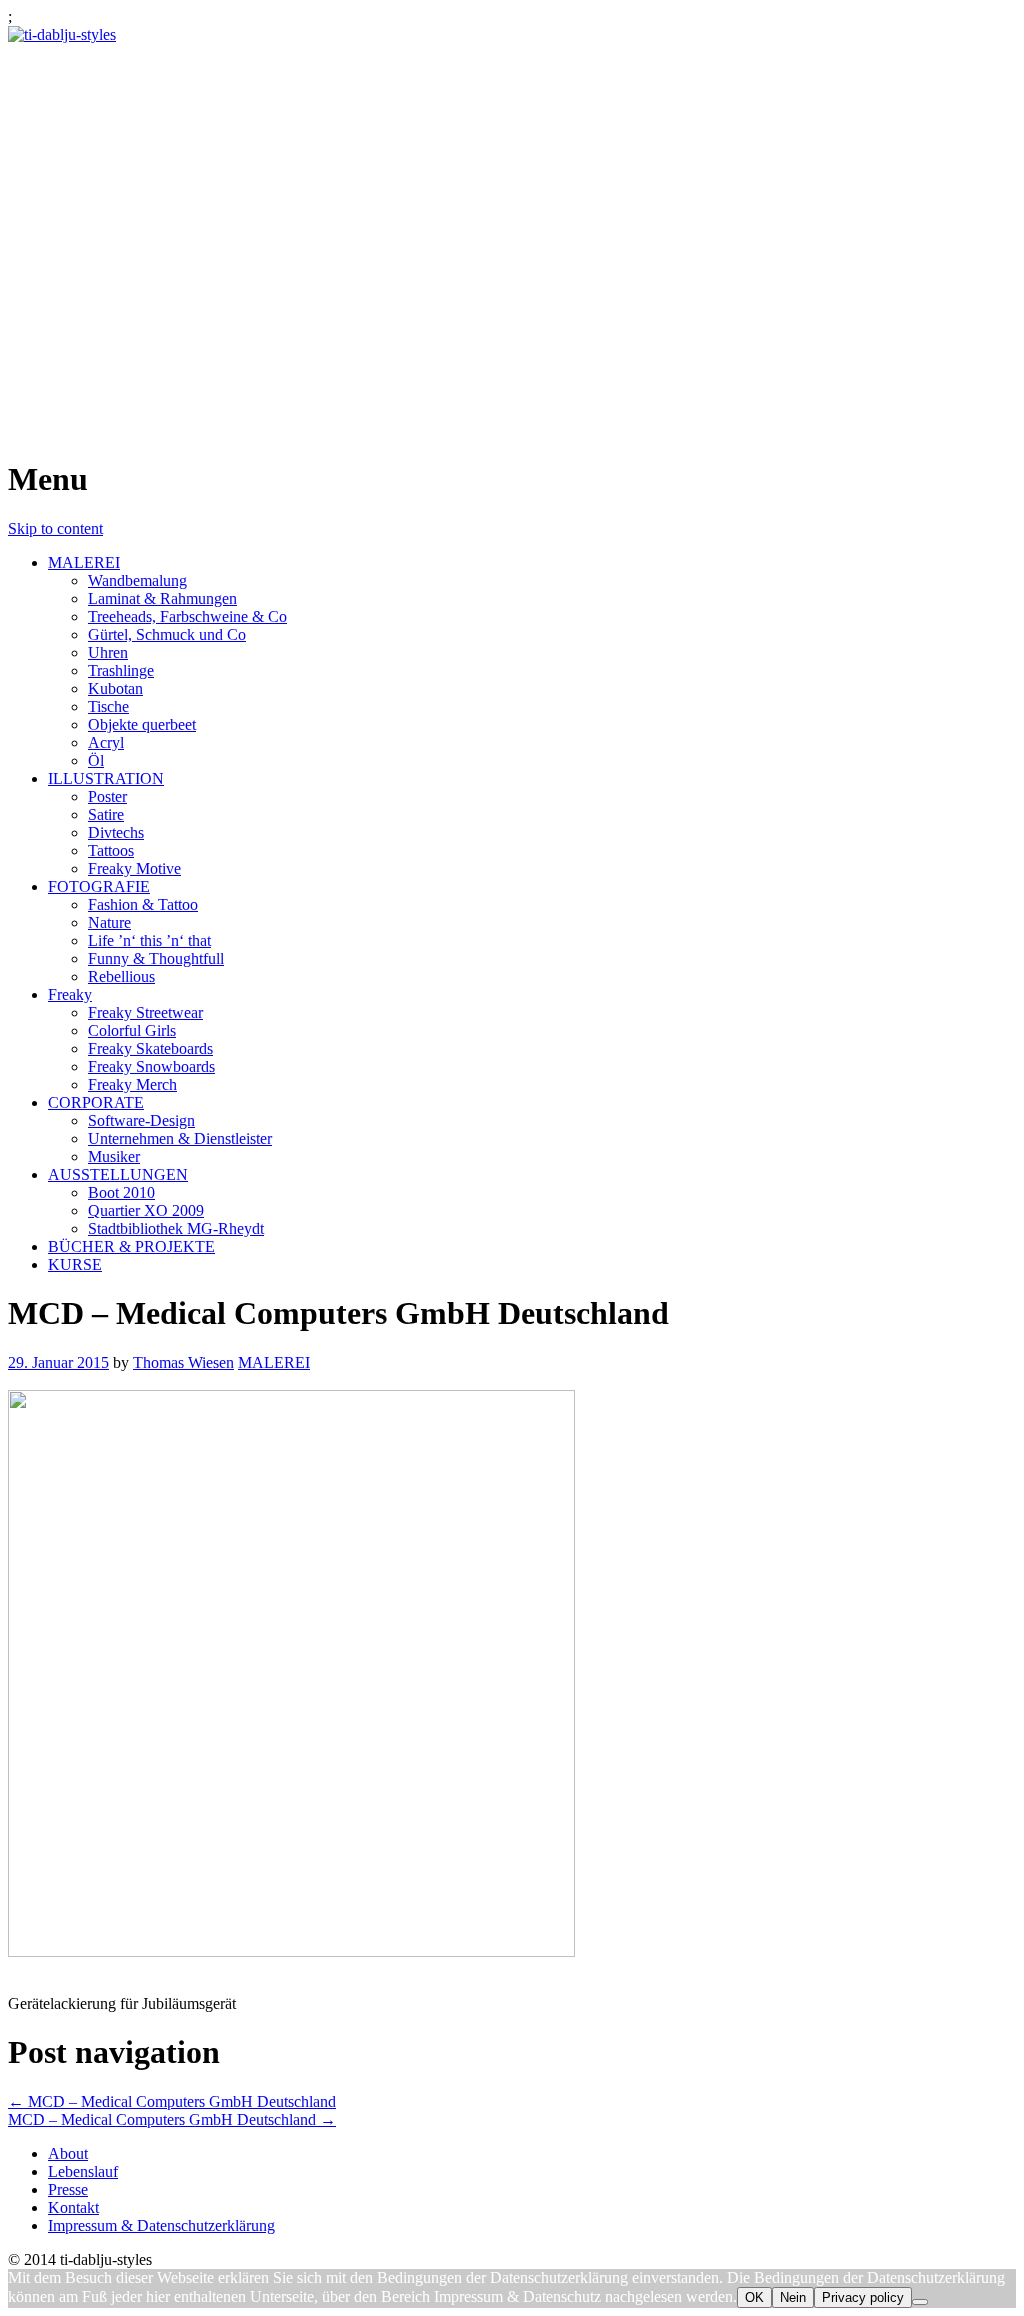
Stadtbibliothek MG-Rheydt (176, 1228)
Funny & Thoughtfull (156, 958)
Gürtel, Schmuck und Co (167, 634)
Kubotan (115, 688)
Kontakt (73, 2207)
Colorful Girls (132, 1030)
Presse (68, 2189)
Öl (96, 760)
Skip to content (55, 528)
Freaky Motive (134, 868)
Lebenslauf (83, 2171)
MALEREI (84, 562)
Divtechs (116, 832)
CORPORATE (96, 1102)
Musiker (114, 1156)
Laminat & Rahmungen (162, 598)
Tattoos (111, 850)
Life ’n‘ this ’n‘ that (149, 940)
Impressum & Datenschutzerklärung (161, 2225)
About (68, 2153)
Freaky (70, 994)
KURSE (75, 1264)
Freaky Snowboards (151, 1066)
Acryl (106, 742)
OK (754, 2297)
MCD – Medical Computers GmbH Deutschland (172, 2101)
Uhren (108, 652)
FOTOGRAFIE (99, 886)
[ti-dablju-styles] (62, 34)
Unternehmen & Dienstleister (180, 1138)
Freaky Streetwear (145, 1012)
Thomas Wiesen (183, 1362)
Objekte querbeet (142, 724)
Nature (109, 922)
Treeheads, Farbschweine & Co (187, 616)
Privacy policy (863, 2297)
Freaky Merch (132, 1084)
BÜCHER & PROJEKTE (131, 1246)
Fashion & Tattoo (143, 904)
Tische (108, 706)
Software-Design (141, 1120)
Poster (107, 796)
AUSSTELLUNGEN (118, 1174)
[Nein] (920, 2302)
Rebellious (121, 976)
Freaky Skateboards (150, 1048)
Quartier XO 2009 (146, 1210)
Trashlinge (121, 670)
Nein (793, 2297)
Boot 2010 (121, 1192)
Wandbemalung (137, 580)
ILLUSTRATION (106, 778)
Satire (106, 814)
